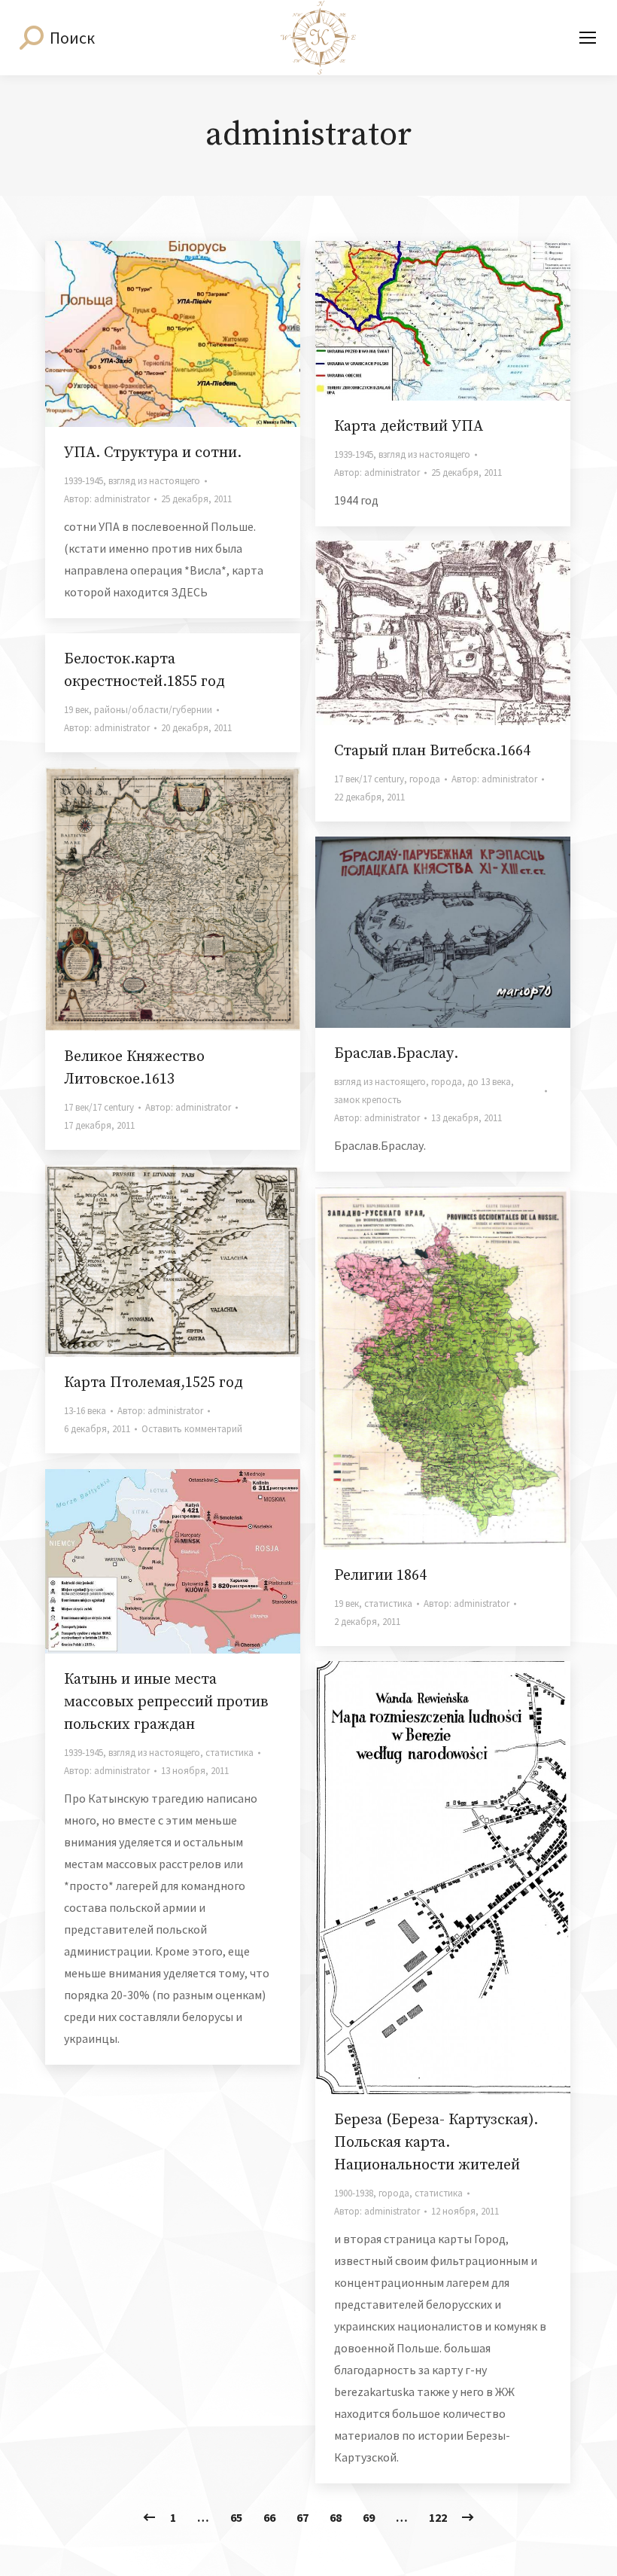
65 (236, 2517)
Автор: (107, 499)
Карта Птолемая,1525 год (153, 1383)
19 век (76, 710)
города (425, 779)
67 (302, 2517)
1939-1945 (84, 481)
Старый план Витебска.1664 (432, 751)
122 (438, 2517)
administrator (308, 135)
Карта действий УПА (409, 427)
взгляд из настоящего (154, 481)
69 (369, 2517)
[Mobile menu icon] (588, 38)
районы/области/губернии (153, 710)
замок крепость (368, 1100)
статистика (388, 1604)
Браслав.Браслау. (396, 1054)
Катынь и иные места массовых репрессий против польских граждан (166, 1702)
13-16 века (85, 1411)
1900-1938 (354, 2193)
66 (269, 2517)
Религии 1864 (380, 1576)
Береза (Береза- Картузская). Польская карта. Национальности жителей (436, 2143)
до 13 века (489, 1082)
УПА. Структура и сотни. (153, 453)
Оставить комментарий (192, 1429)
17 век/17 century (369, 779)
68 (336, 2517)
